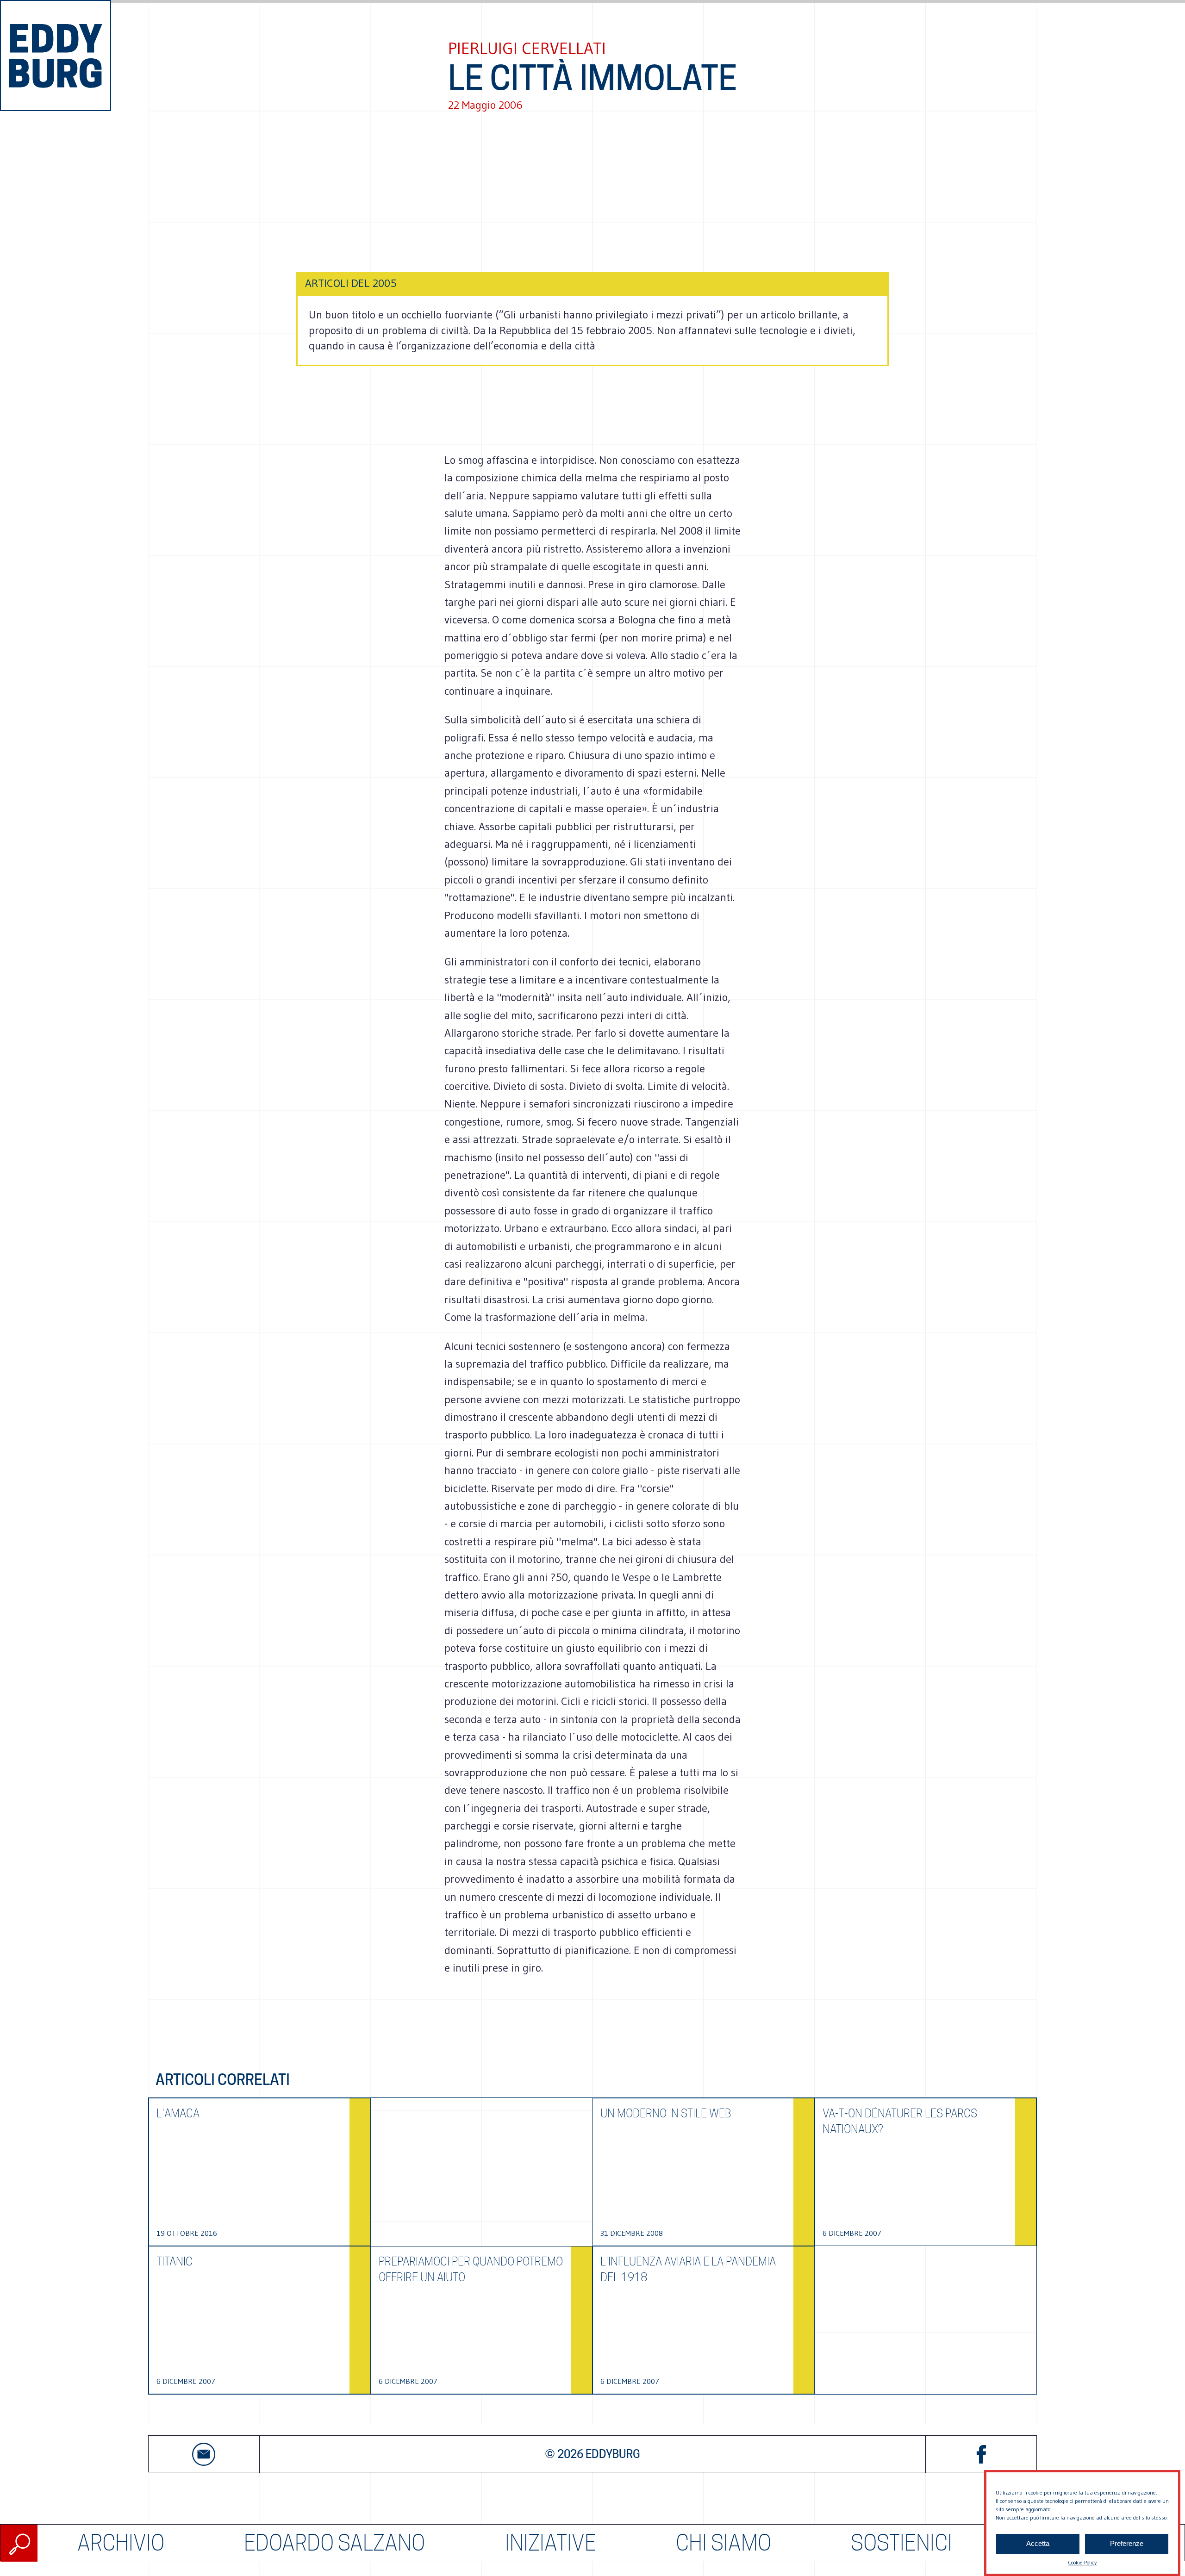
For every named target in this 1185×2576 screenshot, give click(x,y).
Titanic (175, 2262)
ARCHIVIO (121, 2543)
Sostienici (901, 2543)
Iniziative (551, 2543)
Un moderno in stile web (666, 2113)
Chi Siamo (723, 2543)
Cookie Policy (1082, 2562)
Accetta (1038, 2544)
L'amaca (178, 2113)
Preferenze (1127, 2544)
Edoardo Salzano (334, 2543)
